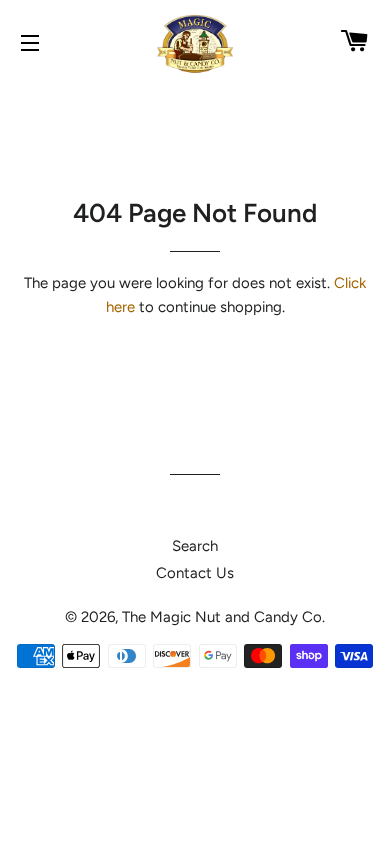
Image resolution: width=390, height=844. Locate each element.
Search (195, 546)
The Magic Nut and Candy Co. (223, 617)
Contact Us (195, 573)
